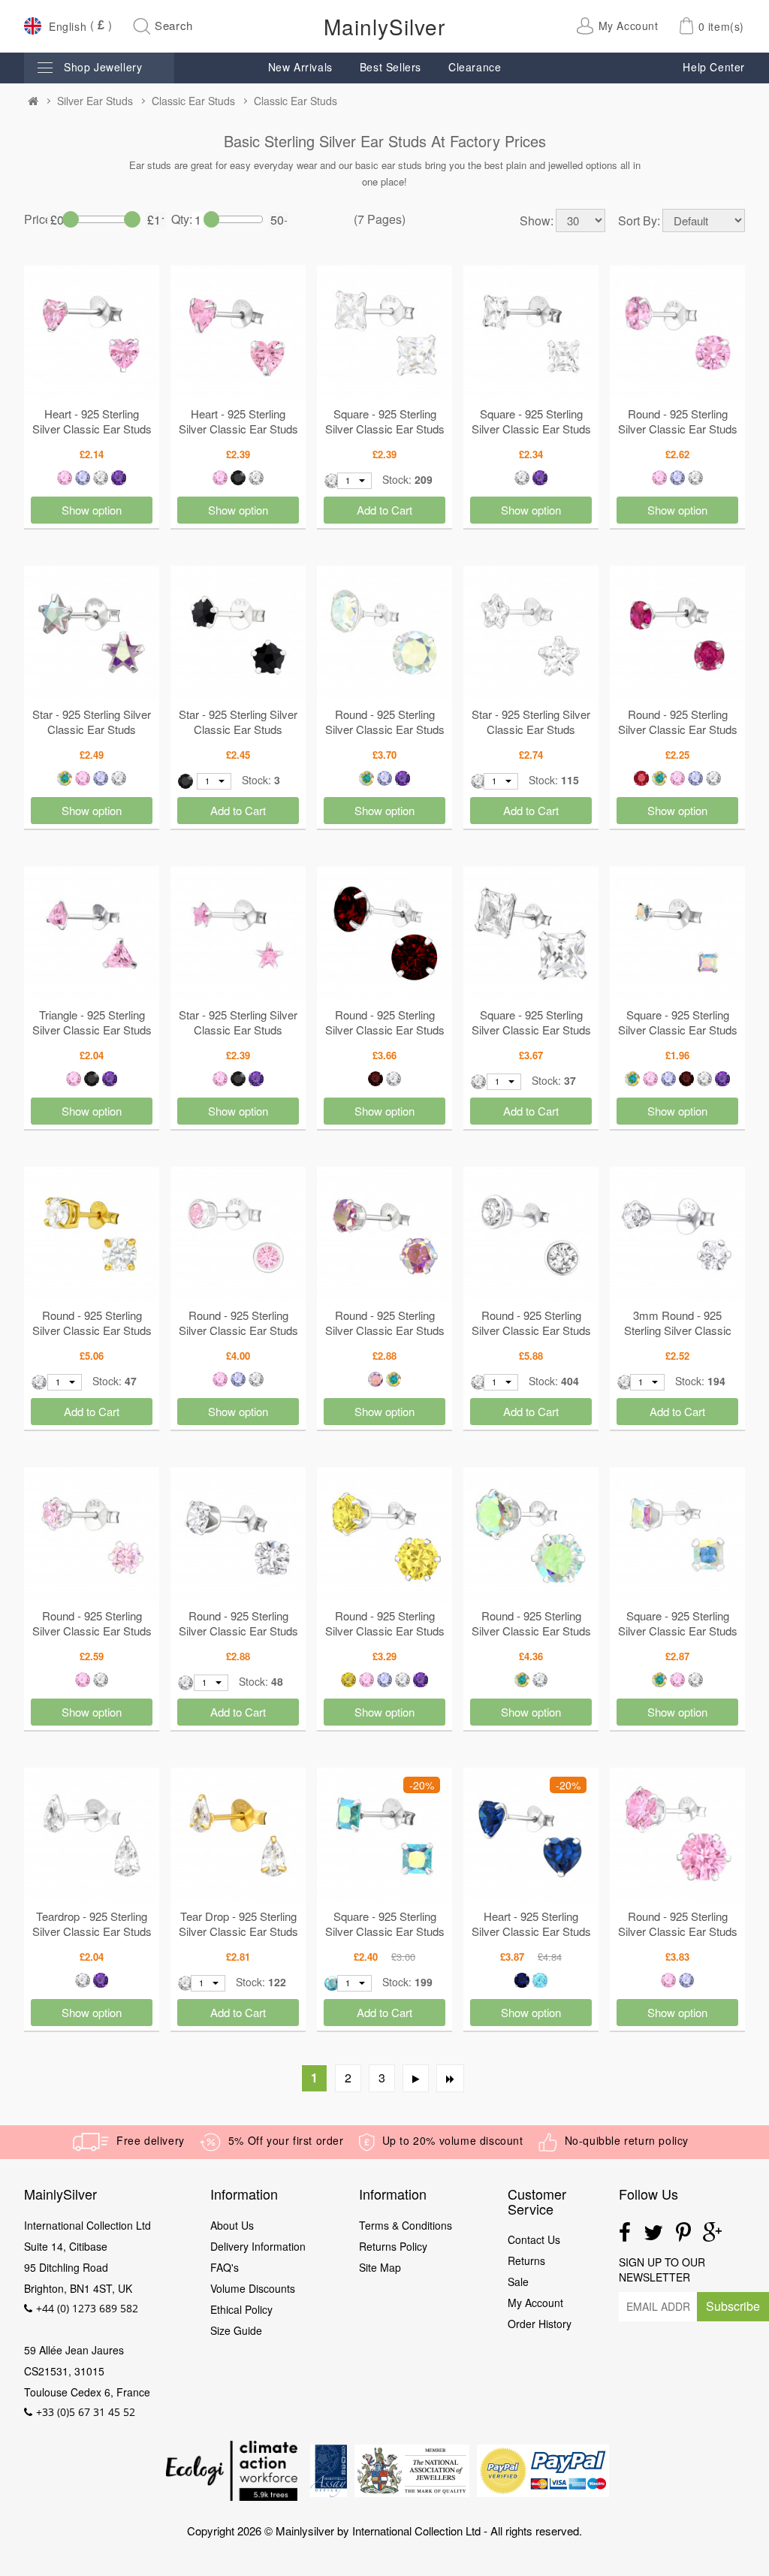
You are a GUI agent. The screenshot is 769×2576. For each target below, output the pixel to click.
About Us (232, 2225)
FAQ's (225, 2267)
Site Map (380, 2267)
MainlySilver (384, 26)
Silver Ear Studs (95, 101)
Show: (537, 221)
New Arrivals (300, 67)
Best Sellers (391, 67)
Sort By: (639, 221)
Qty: (182, 219)
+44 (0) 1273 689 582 (87, 2308)
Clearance (475, 67)
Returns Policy (393, 2246)
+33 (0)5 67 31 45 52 (86, 2412)
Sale (518, 2282)
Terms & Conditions (406, 2225)
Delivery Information (258, 2246)
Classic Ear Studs (193, 101)
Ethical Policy (243, 2309)
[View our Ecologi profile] (231, 2471)
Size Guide (236, 2330)
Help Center (714, 67)
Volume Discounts (253, 2288)
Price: (36, 219)
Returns (526, 2260)
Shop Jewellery (103, 67)
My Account (535, 2303)
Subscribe (733, 2306)
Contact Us (534, 2239)
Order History (540, 2324)
